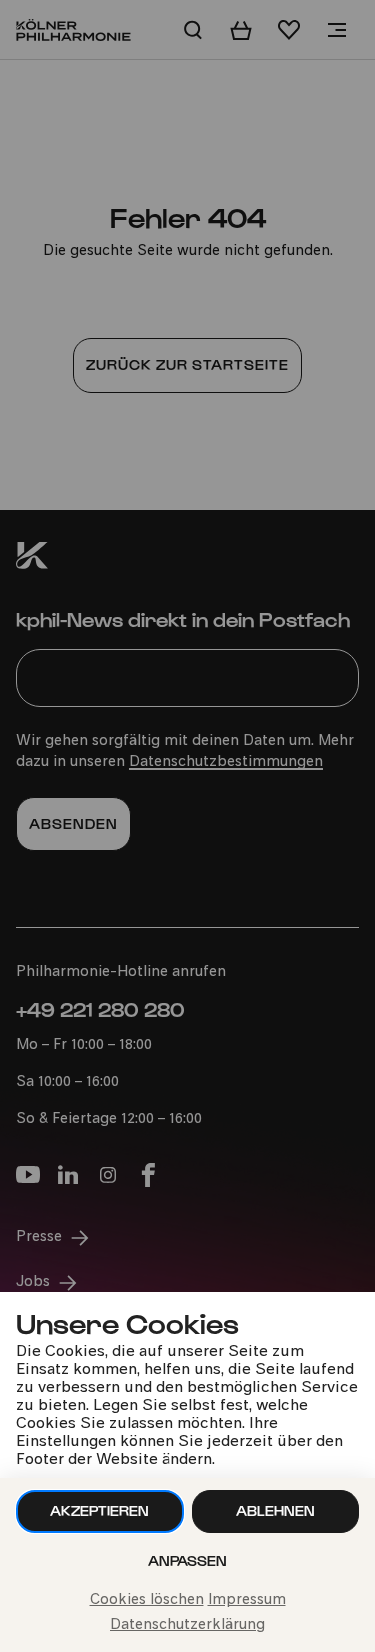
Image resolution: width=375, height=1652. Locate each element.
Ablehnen (275, 1510)
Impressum (247, 1600)
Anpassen (187, 1560)
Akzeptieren (99, 1510)
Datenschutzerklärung (187, 1625)
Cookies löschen (147, 1600)
